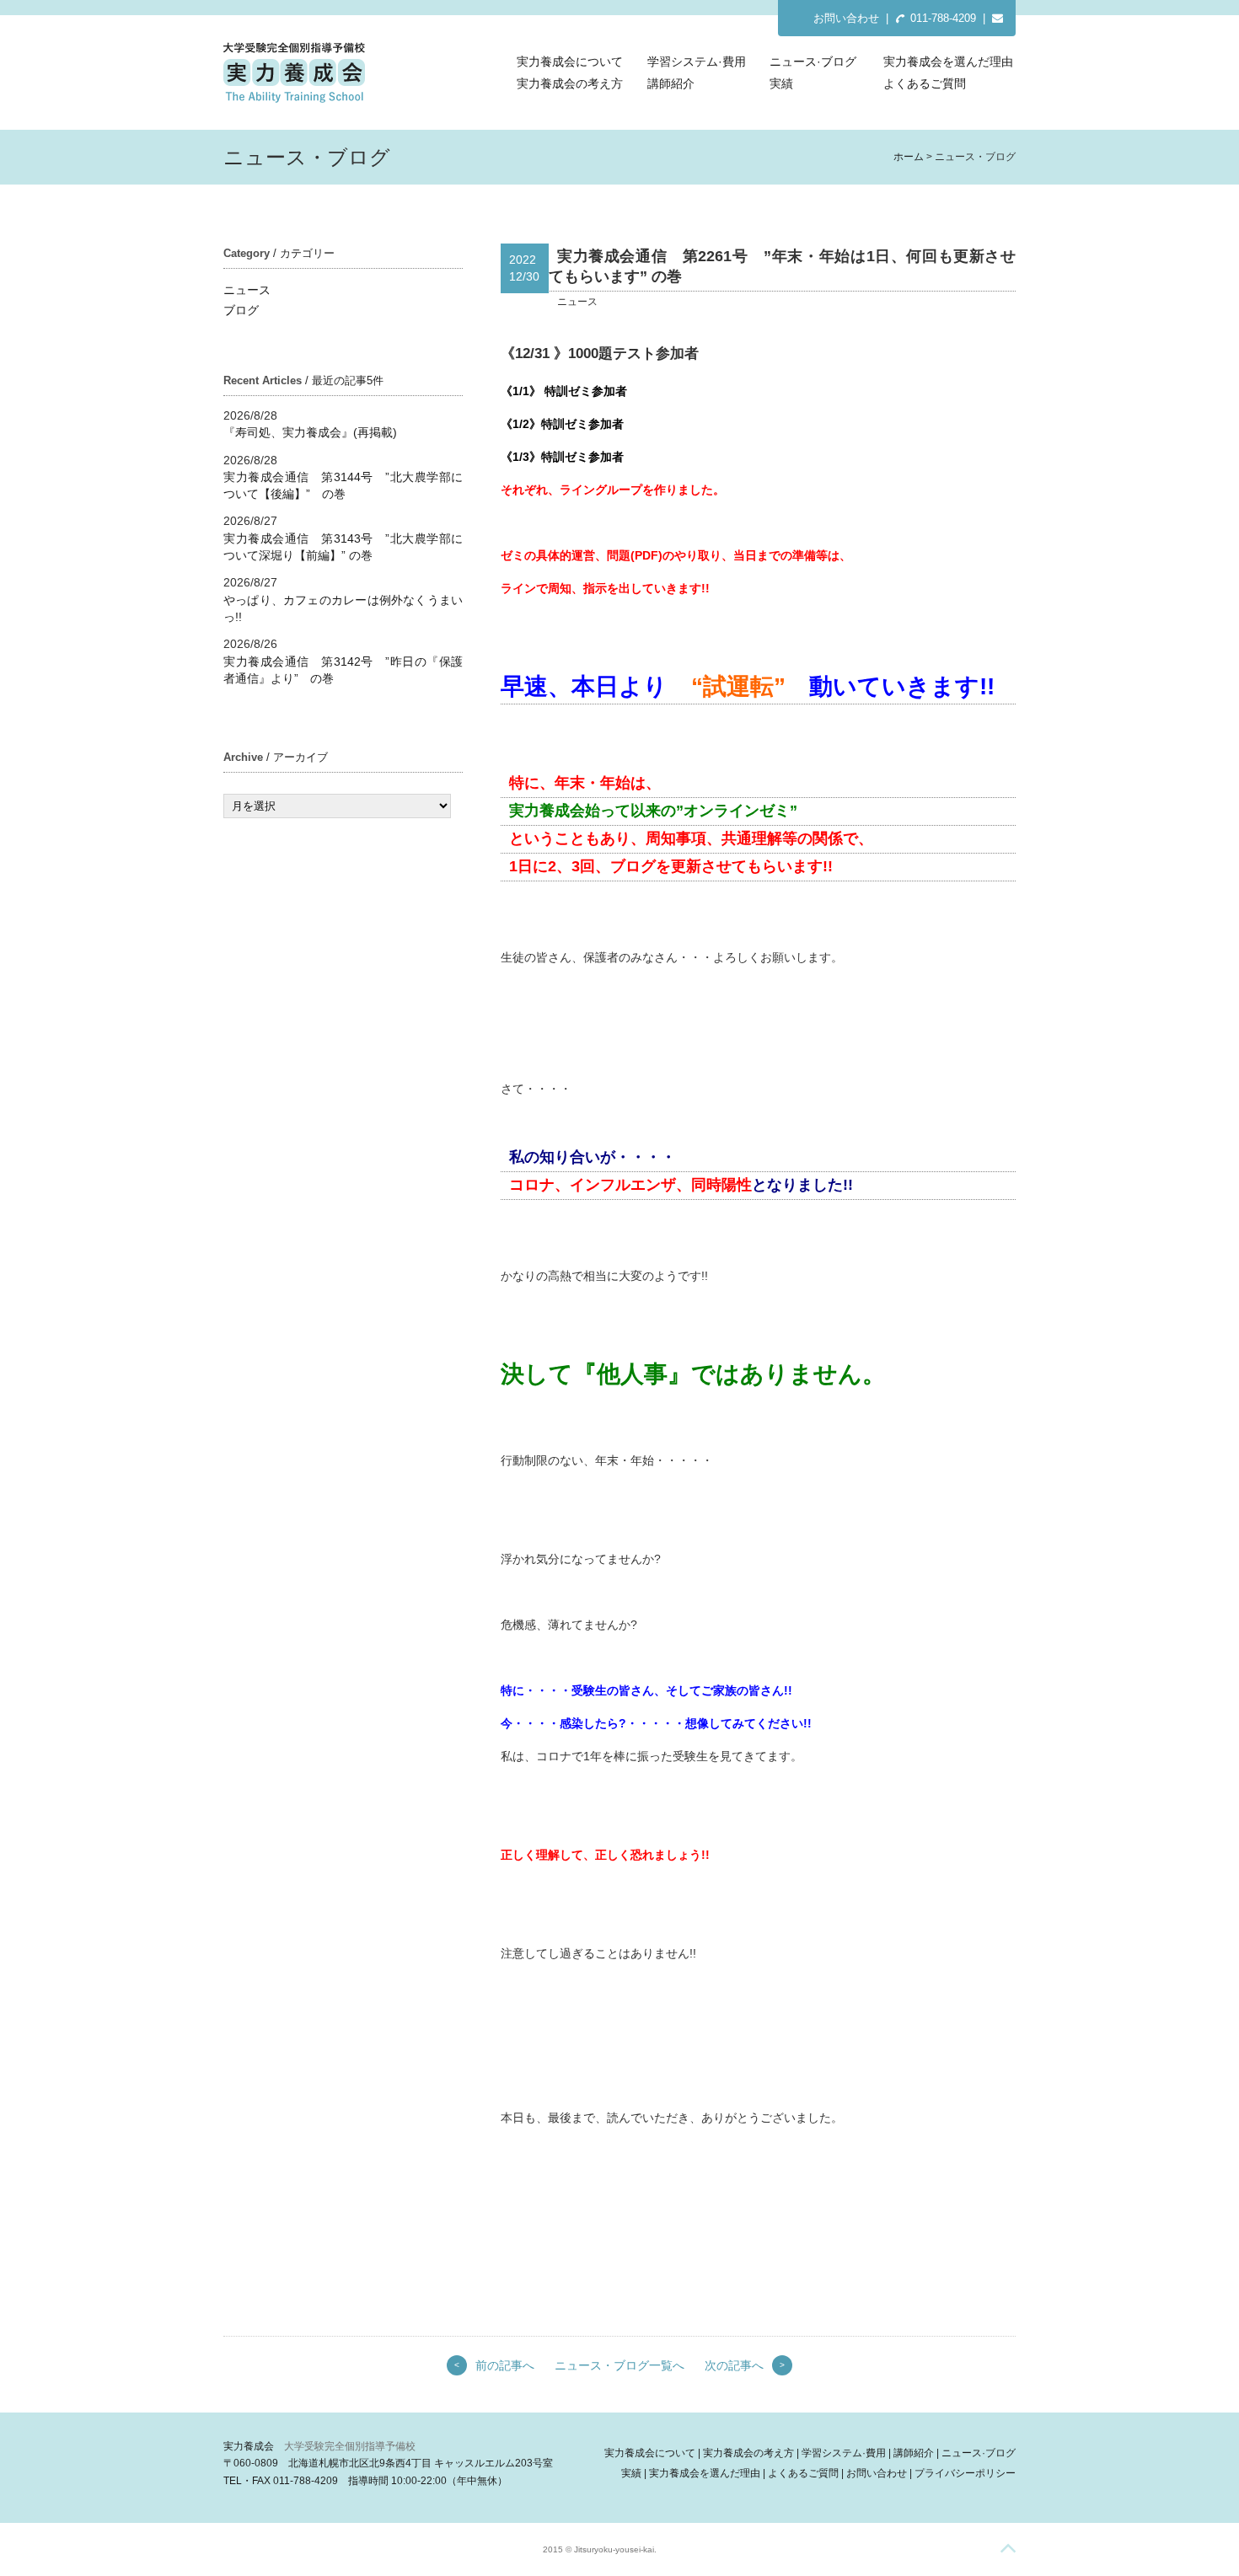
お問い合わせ (846, 18)
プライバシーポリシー (965, 2473)
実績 (781, 83)
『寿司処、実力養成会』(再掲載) (310, 432)
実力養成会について (570, 62)
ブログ (241, 310)
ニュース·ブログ (813, 62)
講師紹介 (671, 83)
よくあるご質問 (925, 83)
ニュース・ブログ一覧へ (619, 2365)
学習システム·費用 (697, 62)
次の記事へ (734, 2365)
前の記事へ (505, 2365)
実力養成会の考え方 (570, 83)
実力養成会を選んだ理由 (948, 62)
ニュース (247, 290)
